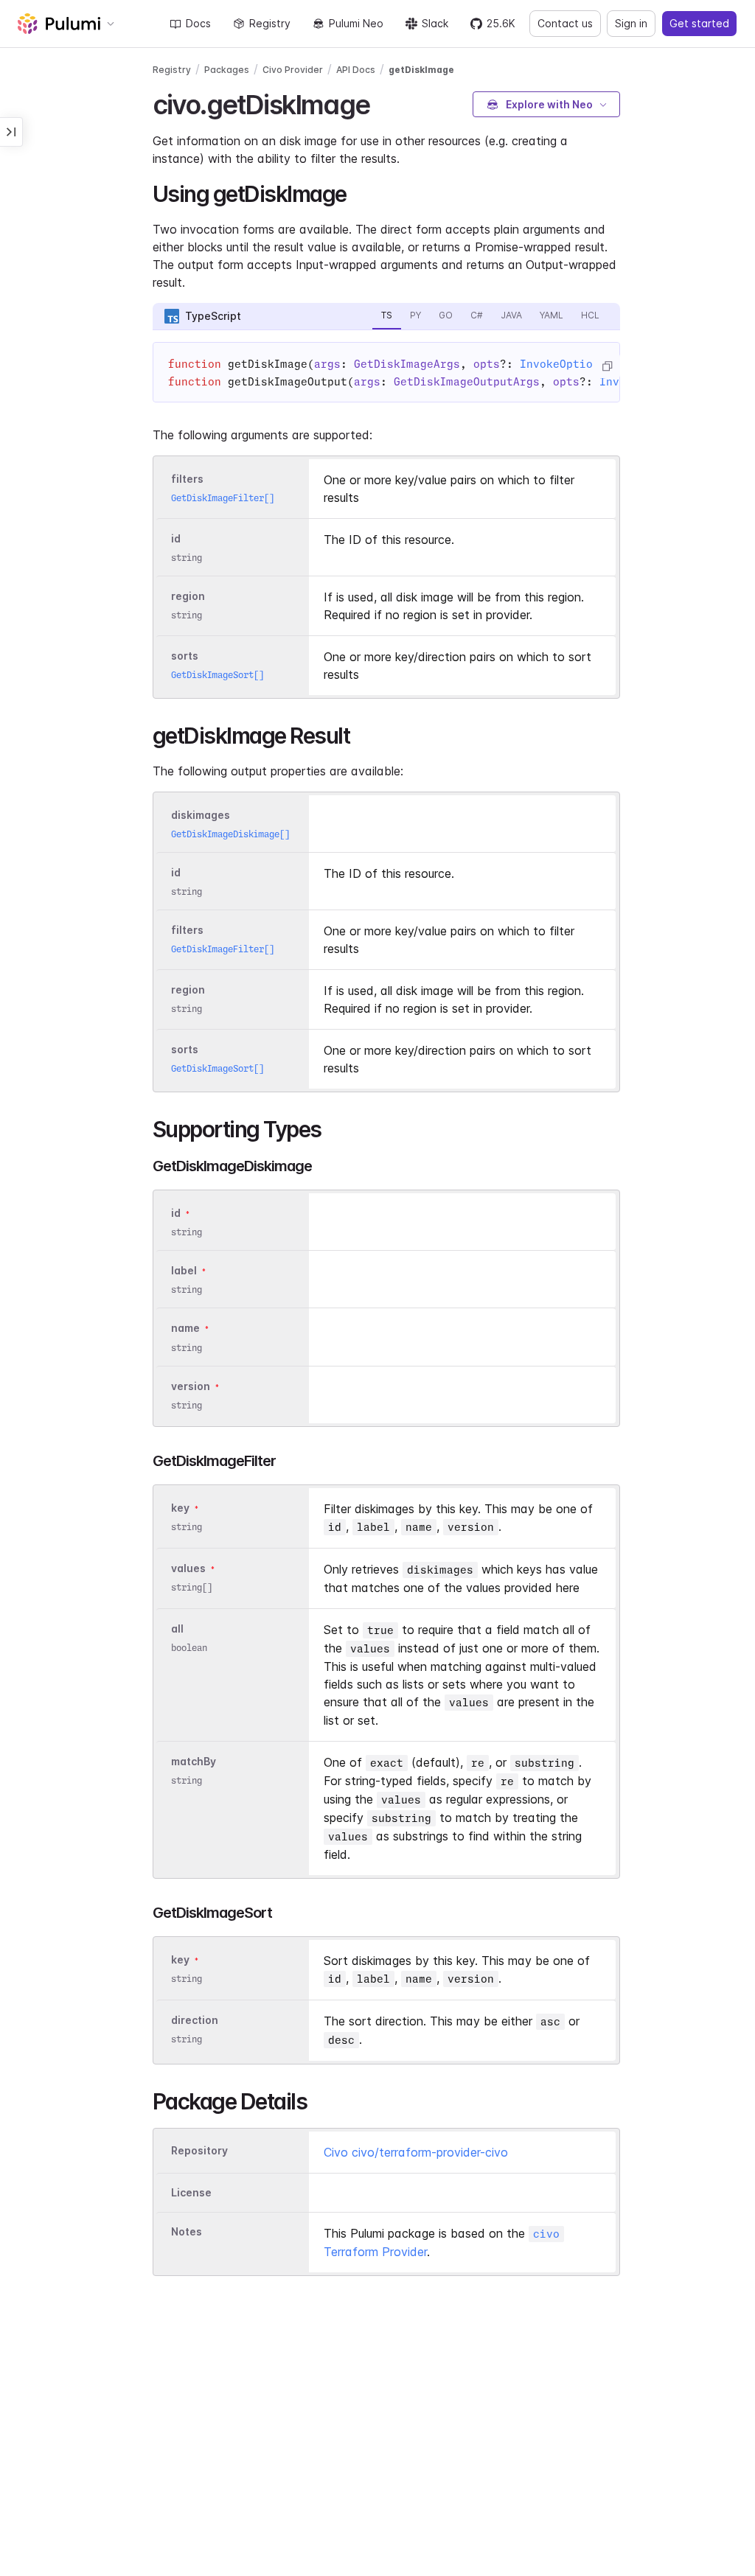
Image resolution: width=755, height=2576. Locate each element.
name (185, 1329)
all (177, 1629)
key (180, 1508)
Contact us (565, 23)
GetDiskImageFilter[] (223, 498)
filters (187, 479)
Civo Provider (293, 70)
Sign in (631, 23)
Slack (435, 23)
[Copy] (607, 366)
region (188, 596)
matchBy (194, 1761)
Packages (227, 70)
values (188, 1568)
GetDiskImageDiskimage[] (230, 834)
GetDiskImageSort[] (218, 675)
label (184, 1270)
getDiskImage (421, 70)
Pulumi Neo (356, 23)
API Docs (356, 70)
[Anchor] (382, 102)
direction (195, 2020)
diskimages (201, 815)
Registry (270, 23)
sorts (185, 656)
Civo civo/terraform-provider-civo (416, 2152)
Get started (699, 23)
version (191, 1386)
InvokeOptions (563, 364)
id (176, 538)
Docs (198, 23)
